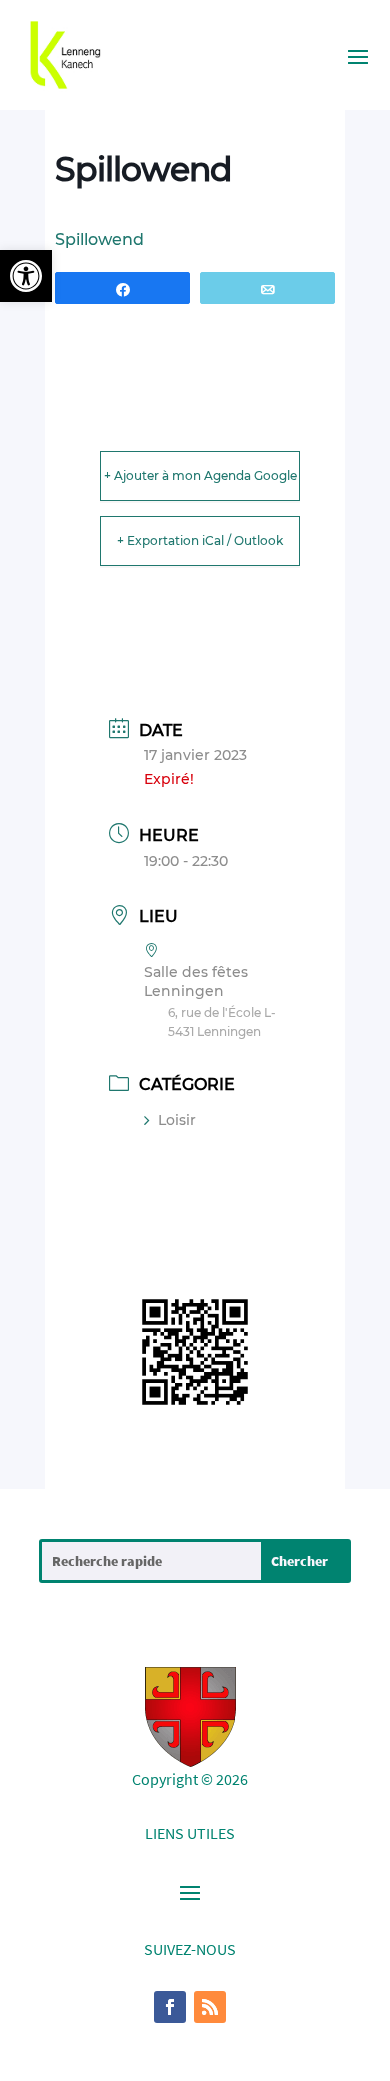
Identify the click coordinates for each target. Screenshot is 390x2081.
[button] (26, 276)
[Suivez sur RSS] (210, 2007)
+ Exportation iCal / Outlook (200, 540)
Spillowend (99, 239)
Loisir (177, 1120)
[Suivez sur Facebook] (170, 2007)
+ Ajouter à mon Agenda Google (200, 475)
